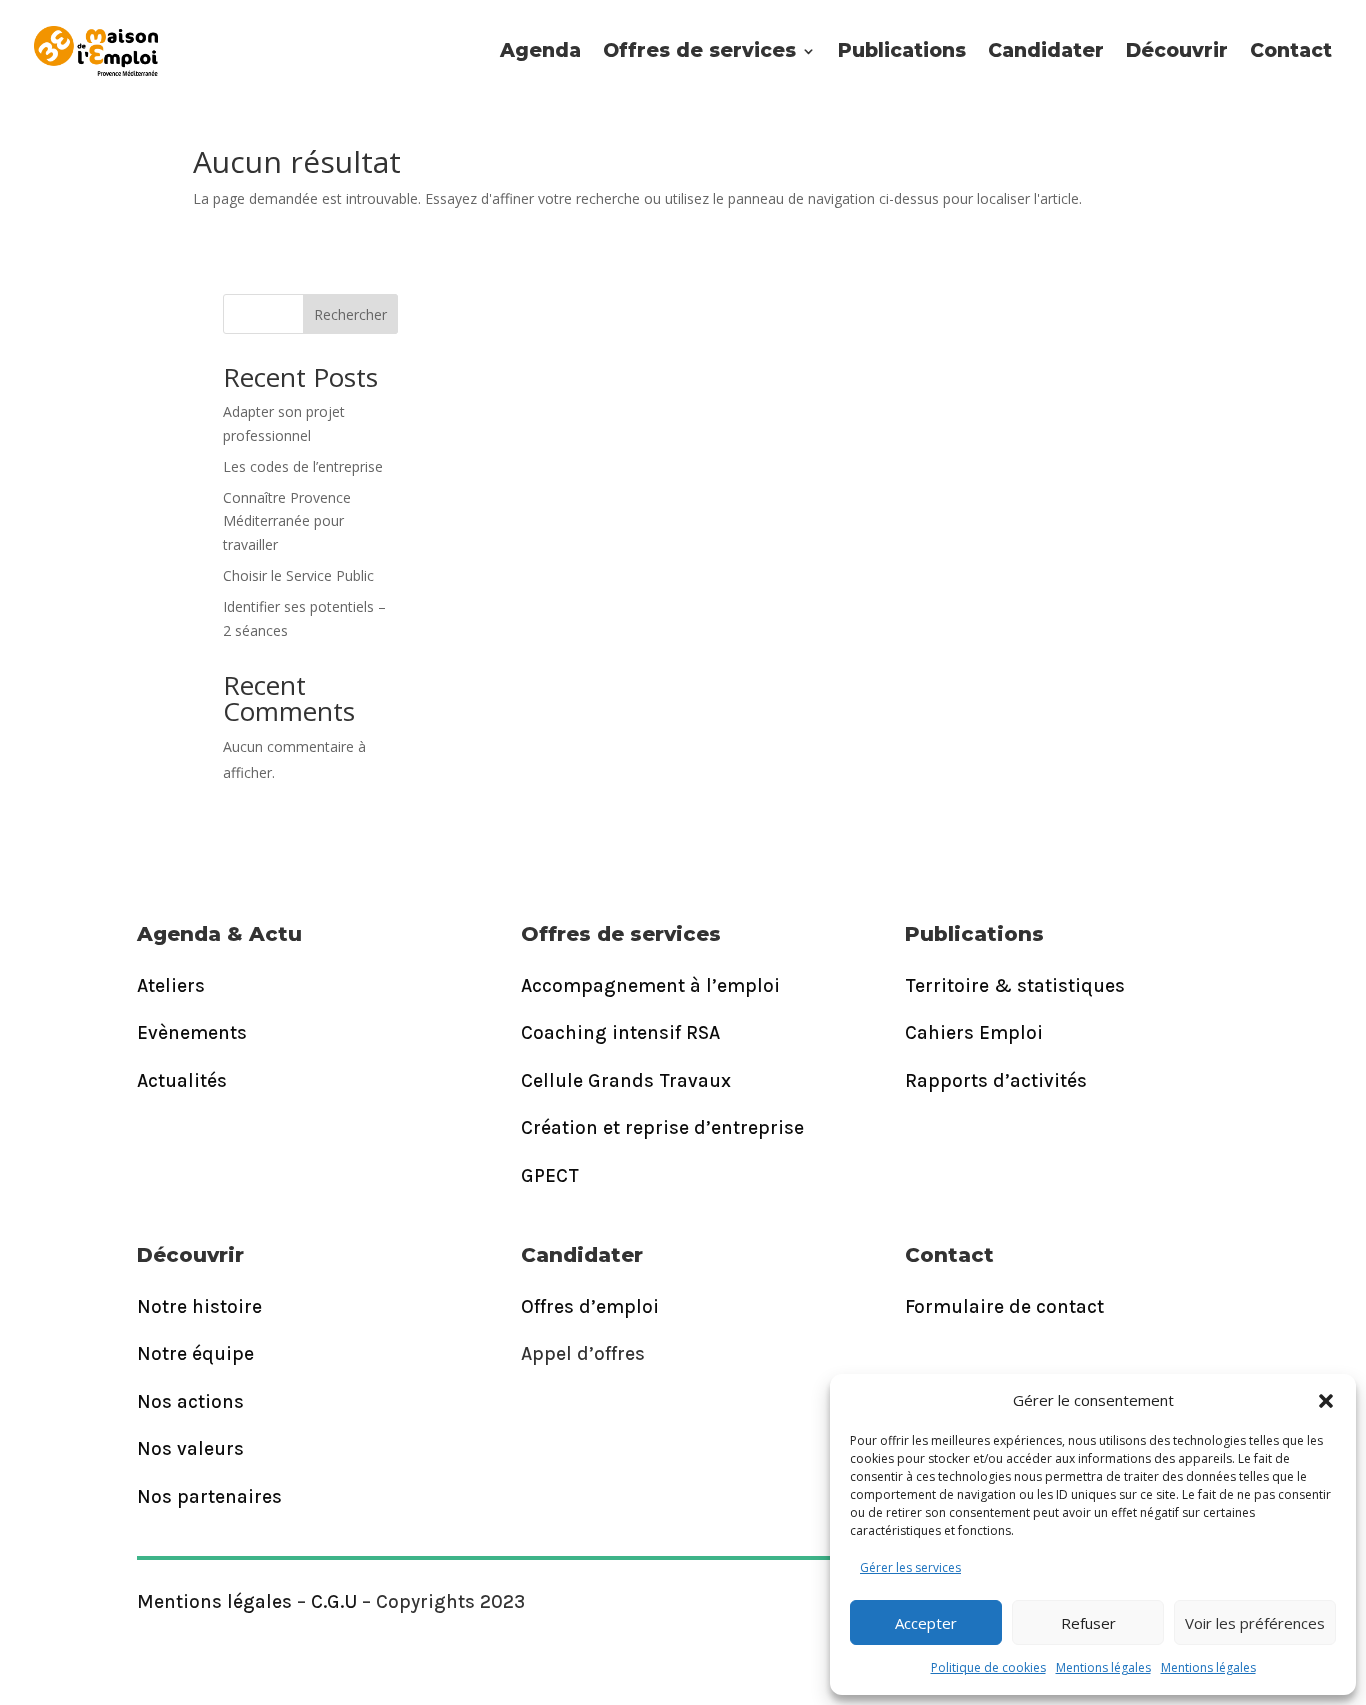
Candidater (1046, 50)
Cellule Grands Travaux (626, 1081)
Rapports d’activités (996, 1081)
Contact (1291, 50)
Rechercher (350, 314)
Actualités (182, 1081)
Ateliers (171, 986)
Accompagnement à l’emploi (650, 986)
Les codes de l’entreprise (303, 466)
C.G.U (334, 1602)
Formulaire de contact (1004, 1307)
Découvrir (1177, 50)
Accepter (926, 1623)
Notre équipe (195, 1354)
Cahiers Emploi (974, 1033)
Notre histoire (199, 1307)
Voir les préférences (1255, 1623)
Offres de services (699, 50)
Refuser (1088, 1623)
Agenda (540, 50)
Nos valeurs (190, 1449)
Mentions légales (1103, 1667)
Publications (902, 50)
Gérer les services (910, 1567)
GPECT (550, 1176)
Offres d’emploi (590, 1307)
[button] (1326, 1401)
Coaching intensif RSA (620, 1033)
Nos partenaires (209, 1497)
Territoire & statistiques (1015, 986)
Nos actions (190, 1402)
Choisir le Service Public (298, 575)
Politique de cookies (988, 1667)
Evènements (192, 1033)
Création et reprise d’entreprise (662, 1128)
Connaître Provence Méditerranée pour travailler (287, 521)
